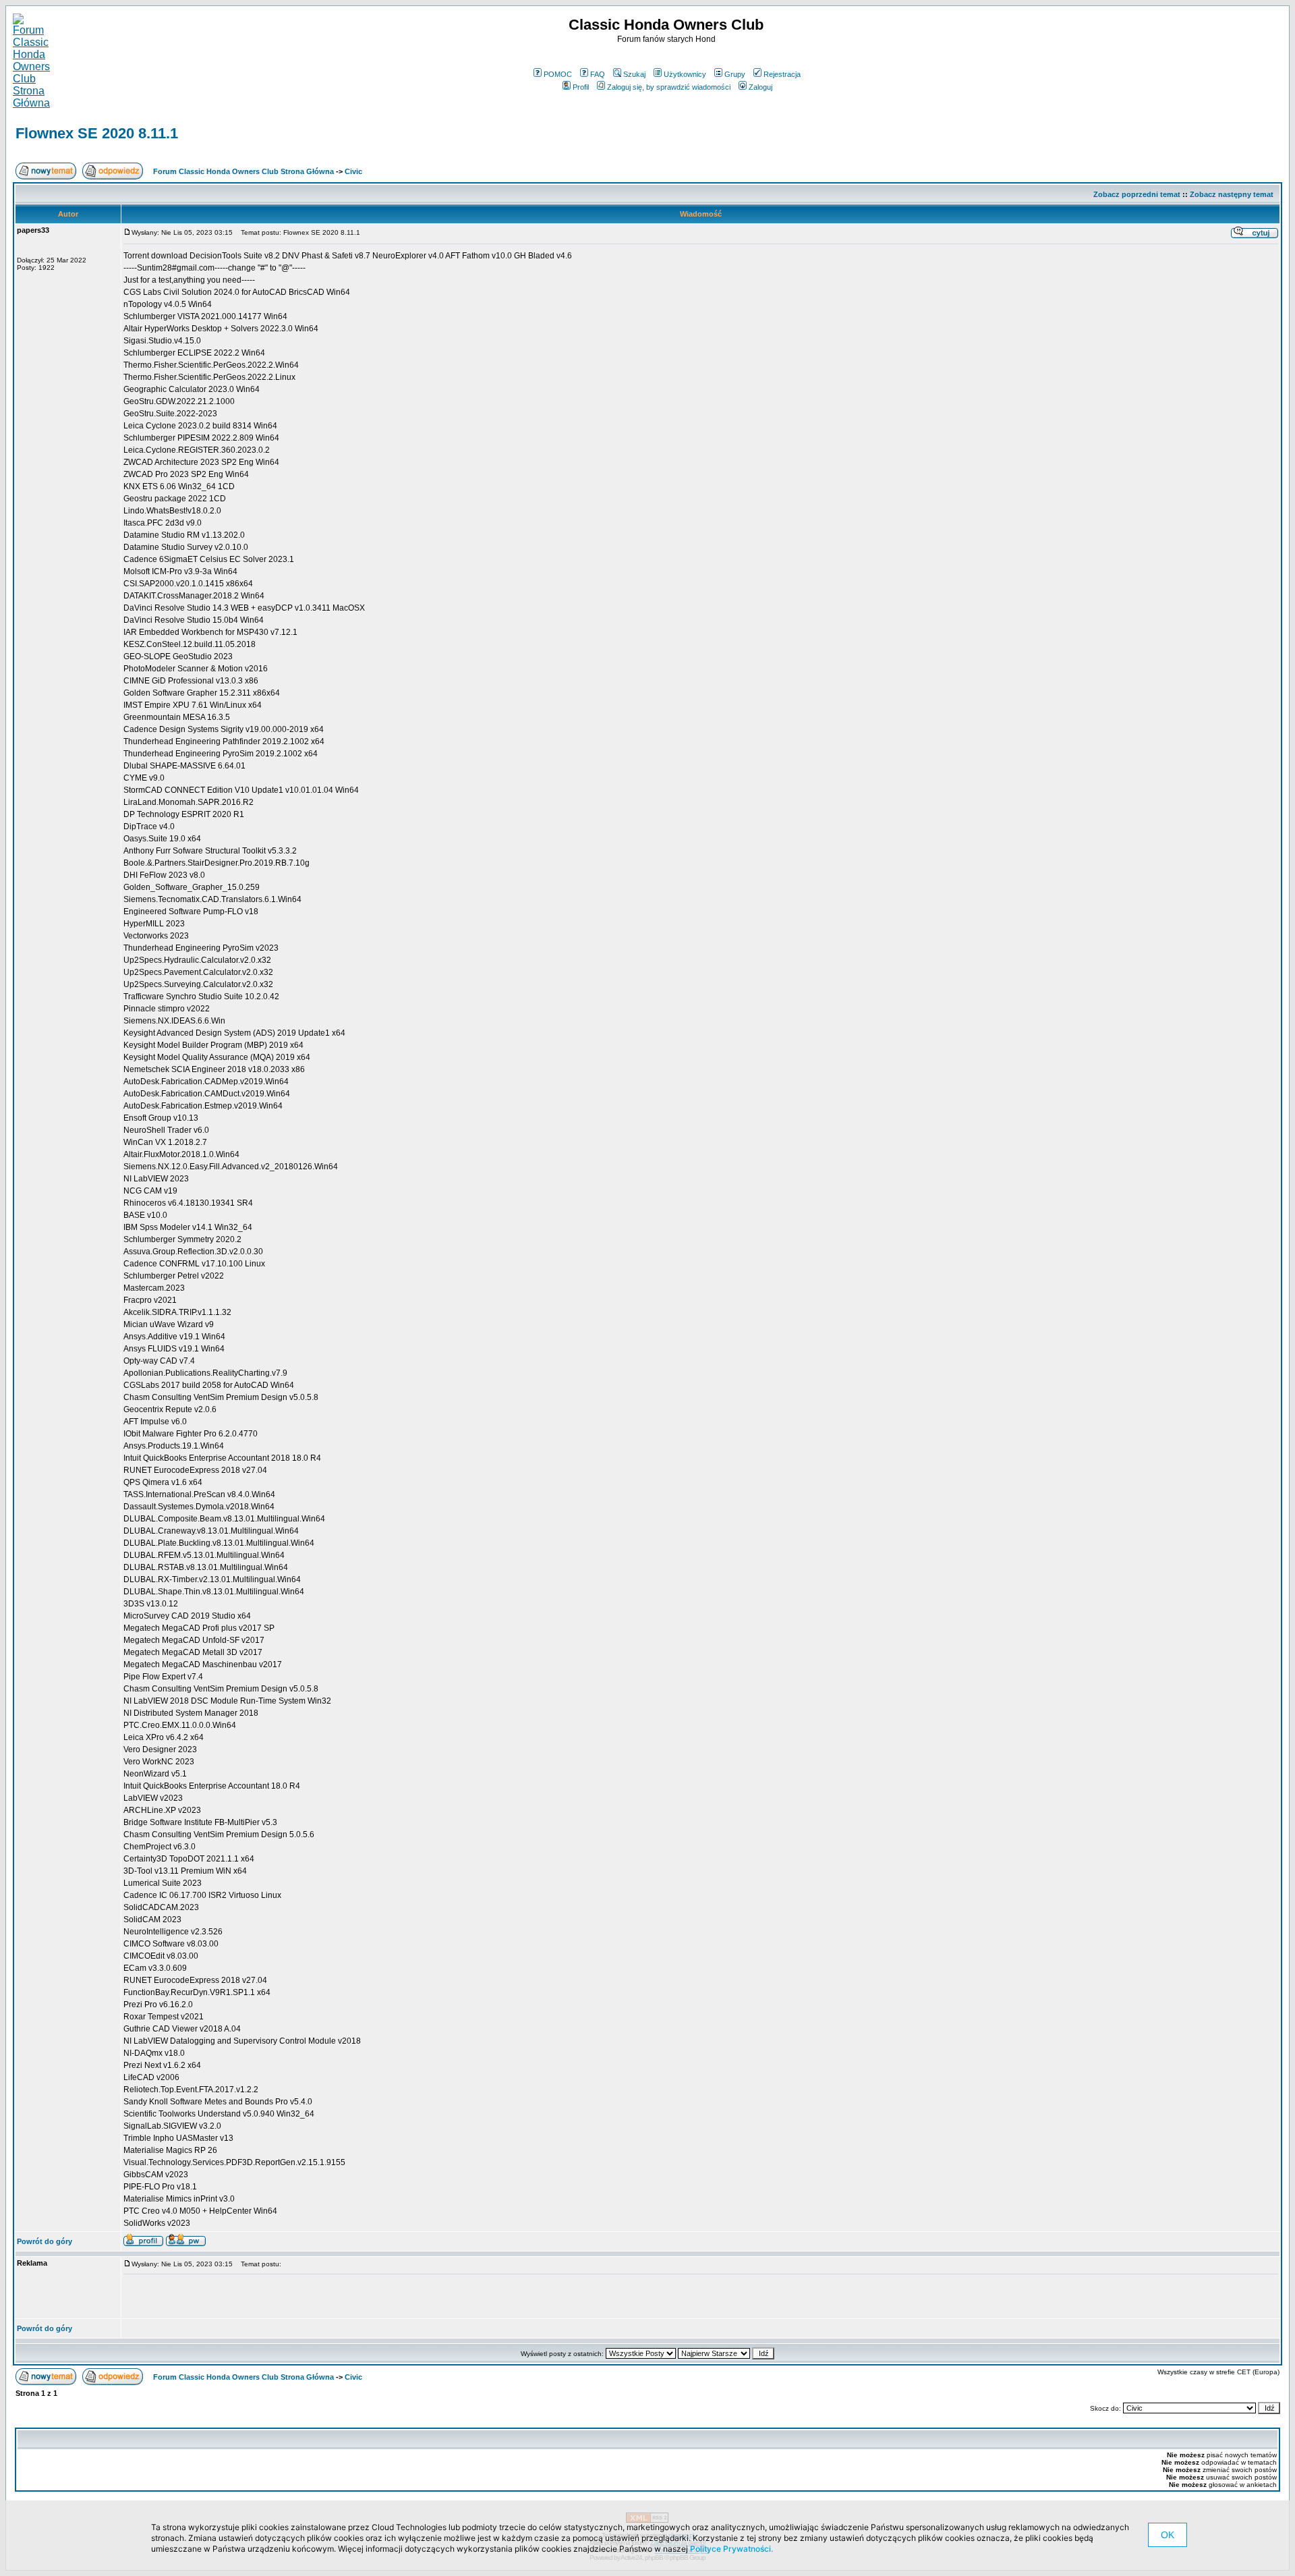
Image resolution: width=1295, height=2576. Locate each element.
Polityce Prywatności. (731, 2549)
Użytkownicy (685, 74)
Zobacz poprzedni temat (1137, 194)
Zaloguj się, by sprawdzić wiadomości (669, 87)
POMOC (558, 74)
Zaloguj (760, 87)
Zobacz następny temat (1232, 194)
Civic (353, 171)
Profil (581, 87)
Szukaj (634, 74)
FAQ (598, 74)
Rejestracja (782, 74)
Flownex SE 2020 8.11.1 (97, 133)
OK (1168, 2535)
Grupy (735, 74)
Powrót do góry (45, 2241)
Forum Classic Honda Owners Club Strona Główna (243, 171)
